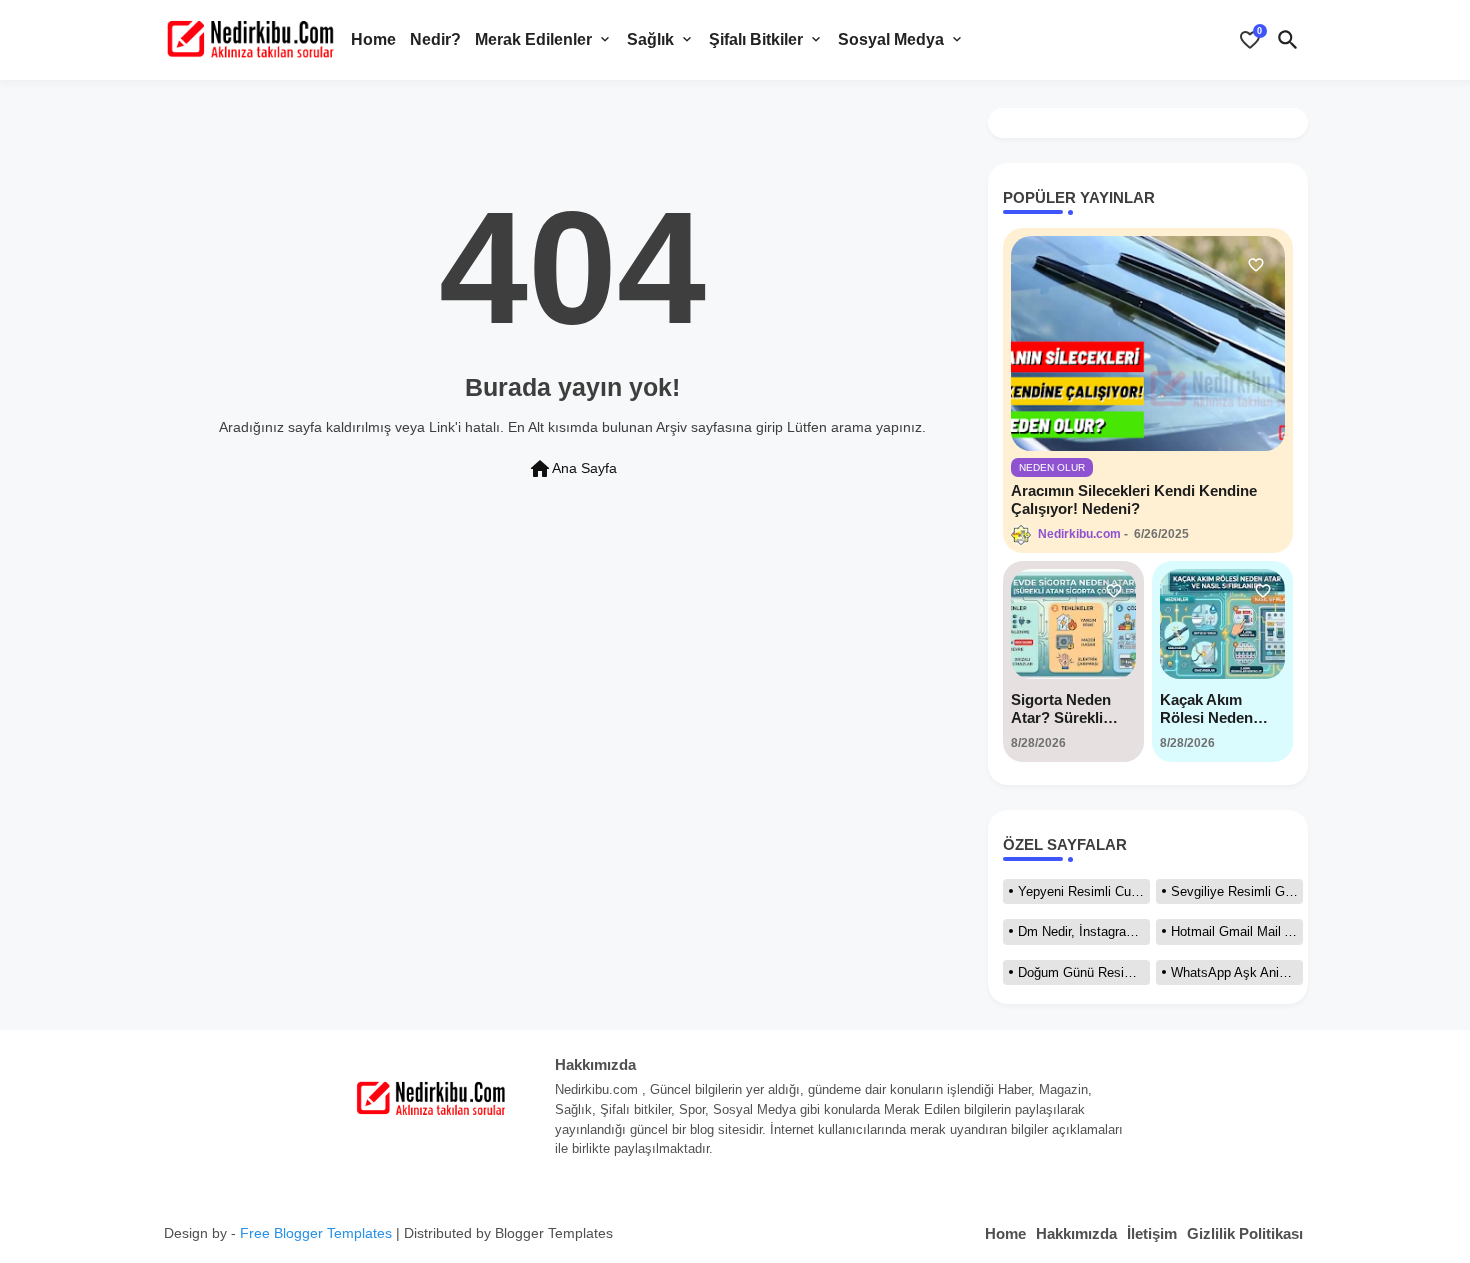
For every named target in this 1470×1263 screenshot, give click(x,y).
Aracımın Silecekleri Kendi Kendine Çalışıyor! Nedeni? (1134, 499)
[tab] (373, 40)
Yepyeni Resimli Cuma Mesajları (1084, 891)
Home (373, 39)
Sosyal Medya (891, 39)
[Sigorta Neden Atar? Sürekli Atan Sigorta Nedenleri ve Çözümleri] (1073, 624)
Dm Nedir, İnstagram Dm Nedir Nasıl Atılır (1084, 931)
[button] (1288, 40)
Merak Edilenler (533, 39)
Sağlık (650, 39)
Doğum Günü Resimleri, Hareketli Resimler (1084, 972)
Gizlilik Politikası (1245, 1233)
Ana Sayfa (572, 469)
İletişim (1152, 1233)
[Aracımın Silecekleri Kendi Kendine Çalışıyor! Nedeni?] (1148, 343)
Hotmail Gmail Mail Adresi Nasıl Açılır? (1237, 931)
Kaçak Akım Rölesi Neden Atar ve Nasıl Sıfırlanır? (1206, 709)
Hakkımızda (1076, 1233)
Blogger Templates (554, 1233)
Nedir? (435, 39)
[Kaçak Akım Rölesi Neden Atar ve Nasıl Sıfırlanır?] (1222, 624)
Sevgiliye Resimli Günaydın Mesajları (1237, 891)
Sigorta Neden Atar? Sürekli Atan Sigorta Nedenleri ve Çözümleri (1061, 709)
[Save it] (1256, 265)
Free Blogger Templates (316, 1233)
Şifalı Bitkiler (756, 39)
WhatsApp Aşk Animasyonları (1237, 972)
